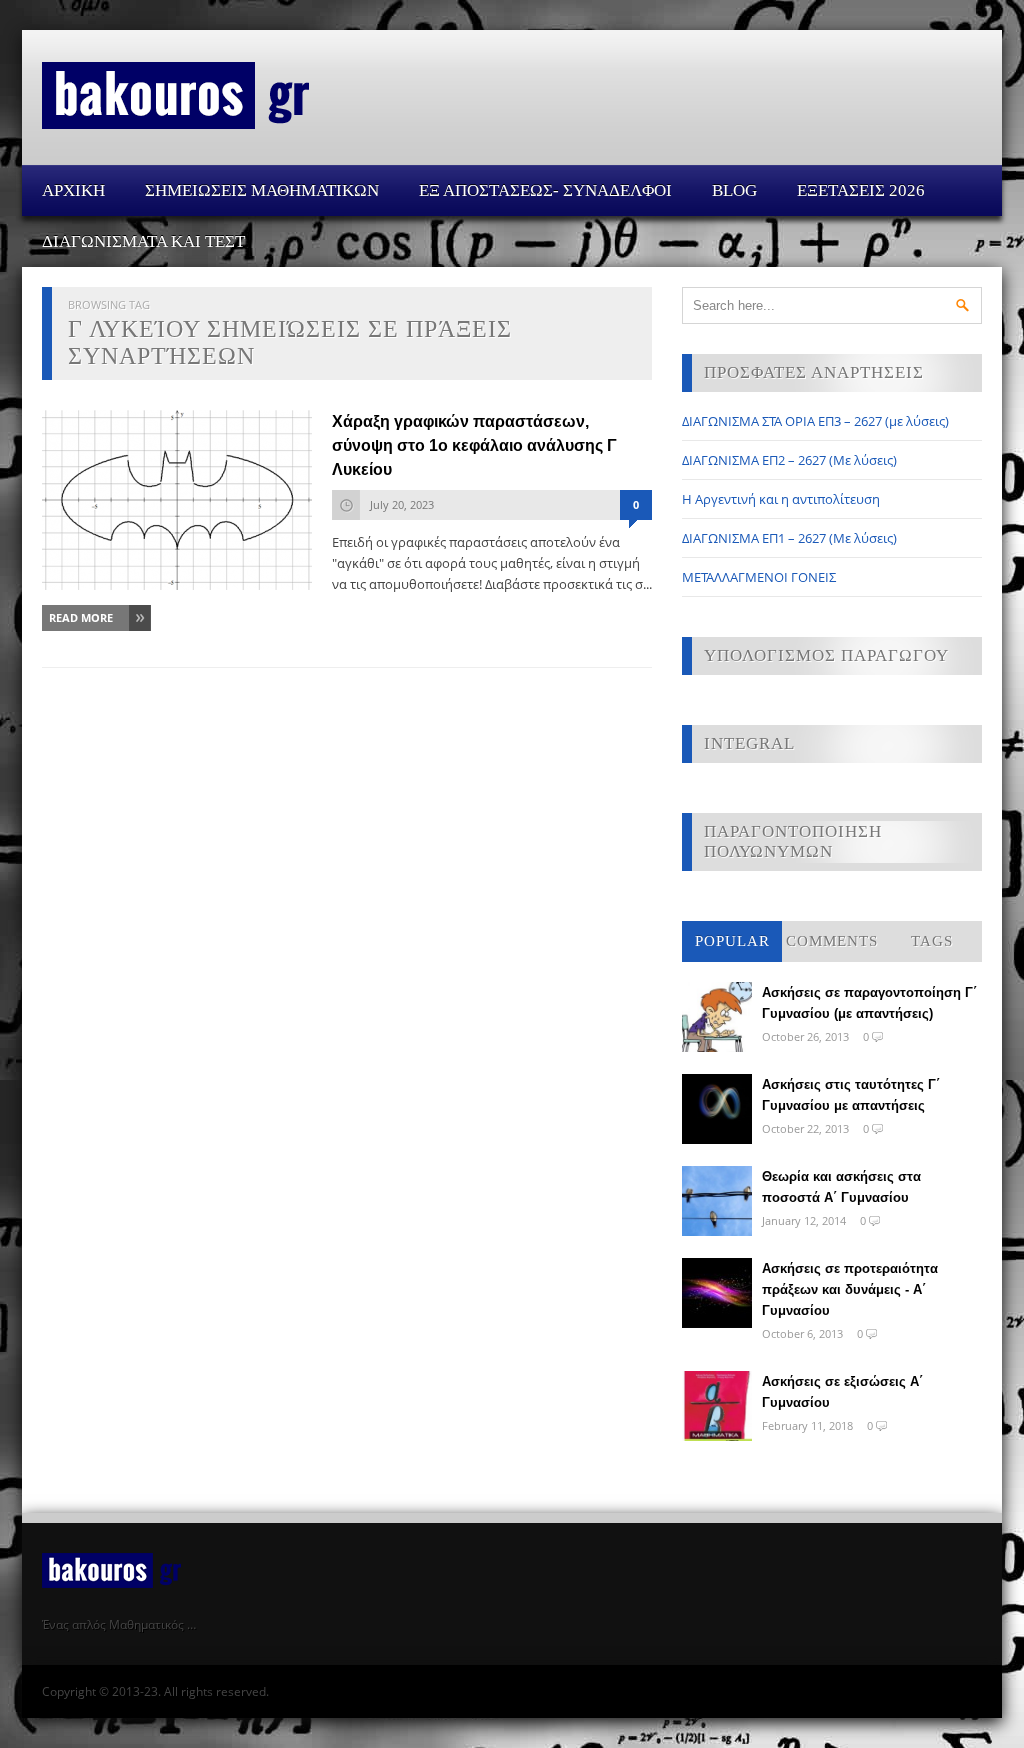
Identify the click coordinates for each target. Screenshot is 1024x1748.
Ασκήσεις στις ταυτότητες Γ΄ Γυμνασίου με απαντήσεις (851, 1095)
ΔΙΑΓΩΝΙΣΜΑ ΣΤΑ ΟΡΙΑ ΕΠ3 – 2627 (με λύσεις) (815, 421)
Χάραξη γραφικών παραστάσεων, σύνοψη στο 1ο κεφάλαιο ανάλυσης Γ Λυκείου (474, 445)
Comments (832, 941)
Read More (81, 617)
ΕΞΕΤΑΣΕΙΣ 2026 (861, 190)
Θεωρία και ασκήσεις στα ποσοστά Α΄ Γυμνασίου (841, 1187)
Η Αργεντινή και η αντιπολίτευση (781, 499)
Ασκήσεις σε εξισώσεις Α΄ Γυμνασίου (842, 1392)
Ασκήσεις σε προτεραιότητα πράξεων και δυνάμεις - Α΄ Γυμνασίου (850, 1289)
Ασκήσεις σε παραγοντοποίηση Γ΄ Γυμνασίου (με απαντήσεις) (869, 1003)
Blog (734, 190)
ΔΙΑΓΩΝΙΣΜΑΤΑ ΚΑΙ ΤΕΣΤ (143, 241)
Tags (932, 941)
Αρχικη (73, 190)
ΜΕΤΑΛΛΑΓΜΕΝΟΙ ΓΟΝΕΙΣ (759, 577)
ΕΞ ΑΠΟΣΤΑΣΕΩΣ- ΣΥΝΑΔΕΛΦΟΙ (545, 190)
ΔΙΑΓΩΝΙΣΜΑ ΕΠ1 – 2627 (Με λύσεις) (789, 538)
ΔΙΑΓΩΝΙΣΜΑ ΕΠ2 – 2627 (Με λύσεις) (789, 460)
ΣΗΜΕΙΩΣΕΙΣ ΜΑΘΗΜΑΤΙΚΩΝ (262, 190)
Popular (732, 941)
